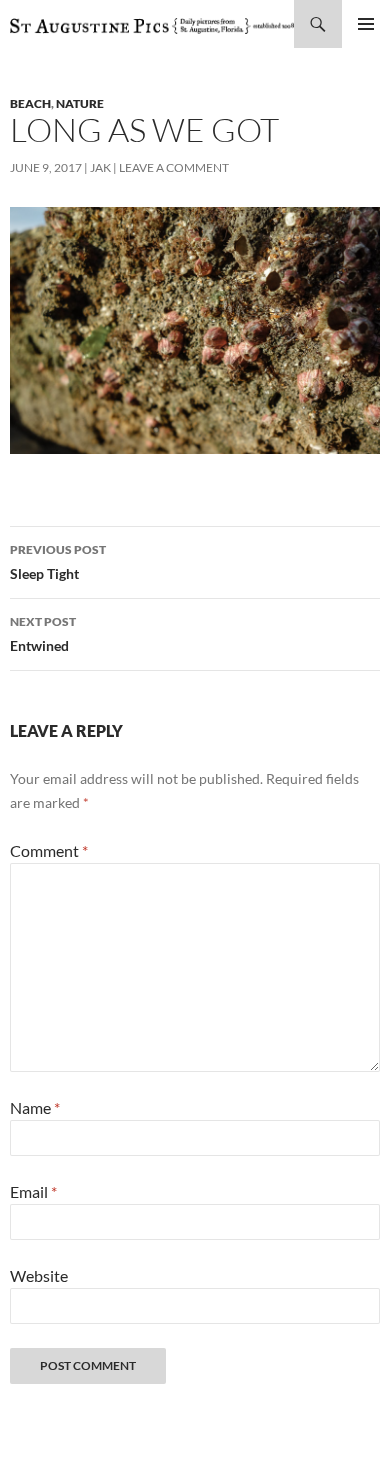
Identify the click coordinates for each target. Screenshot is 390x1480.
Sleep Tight (58, 562)
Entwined (43, 634)
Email (33, 1191)
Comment (49, 850)
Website (39, 1275)
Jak (100, 167)
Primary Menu (366, 24)
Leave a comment (174, 167)
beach (30, 103)
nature (80, 103)
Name (35, 1107)
